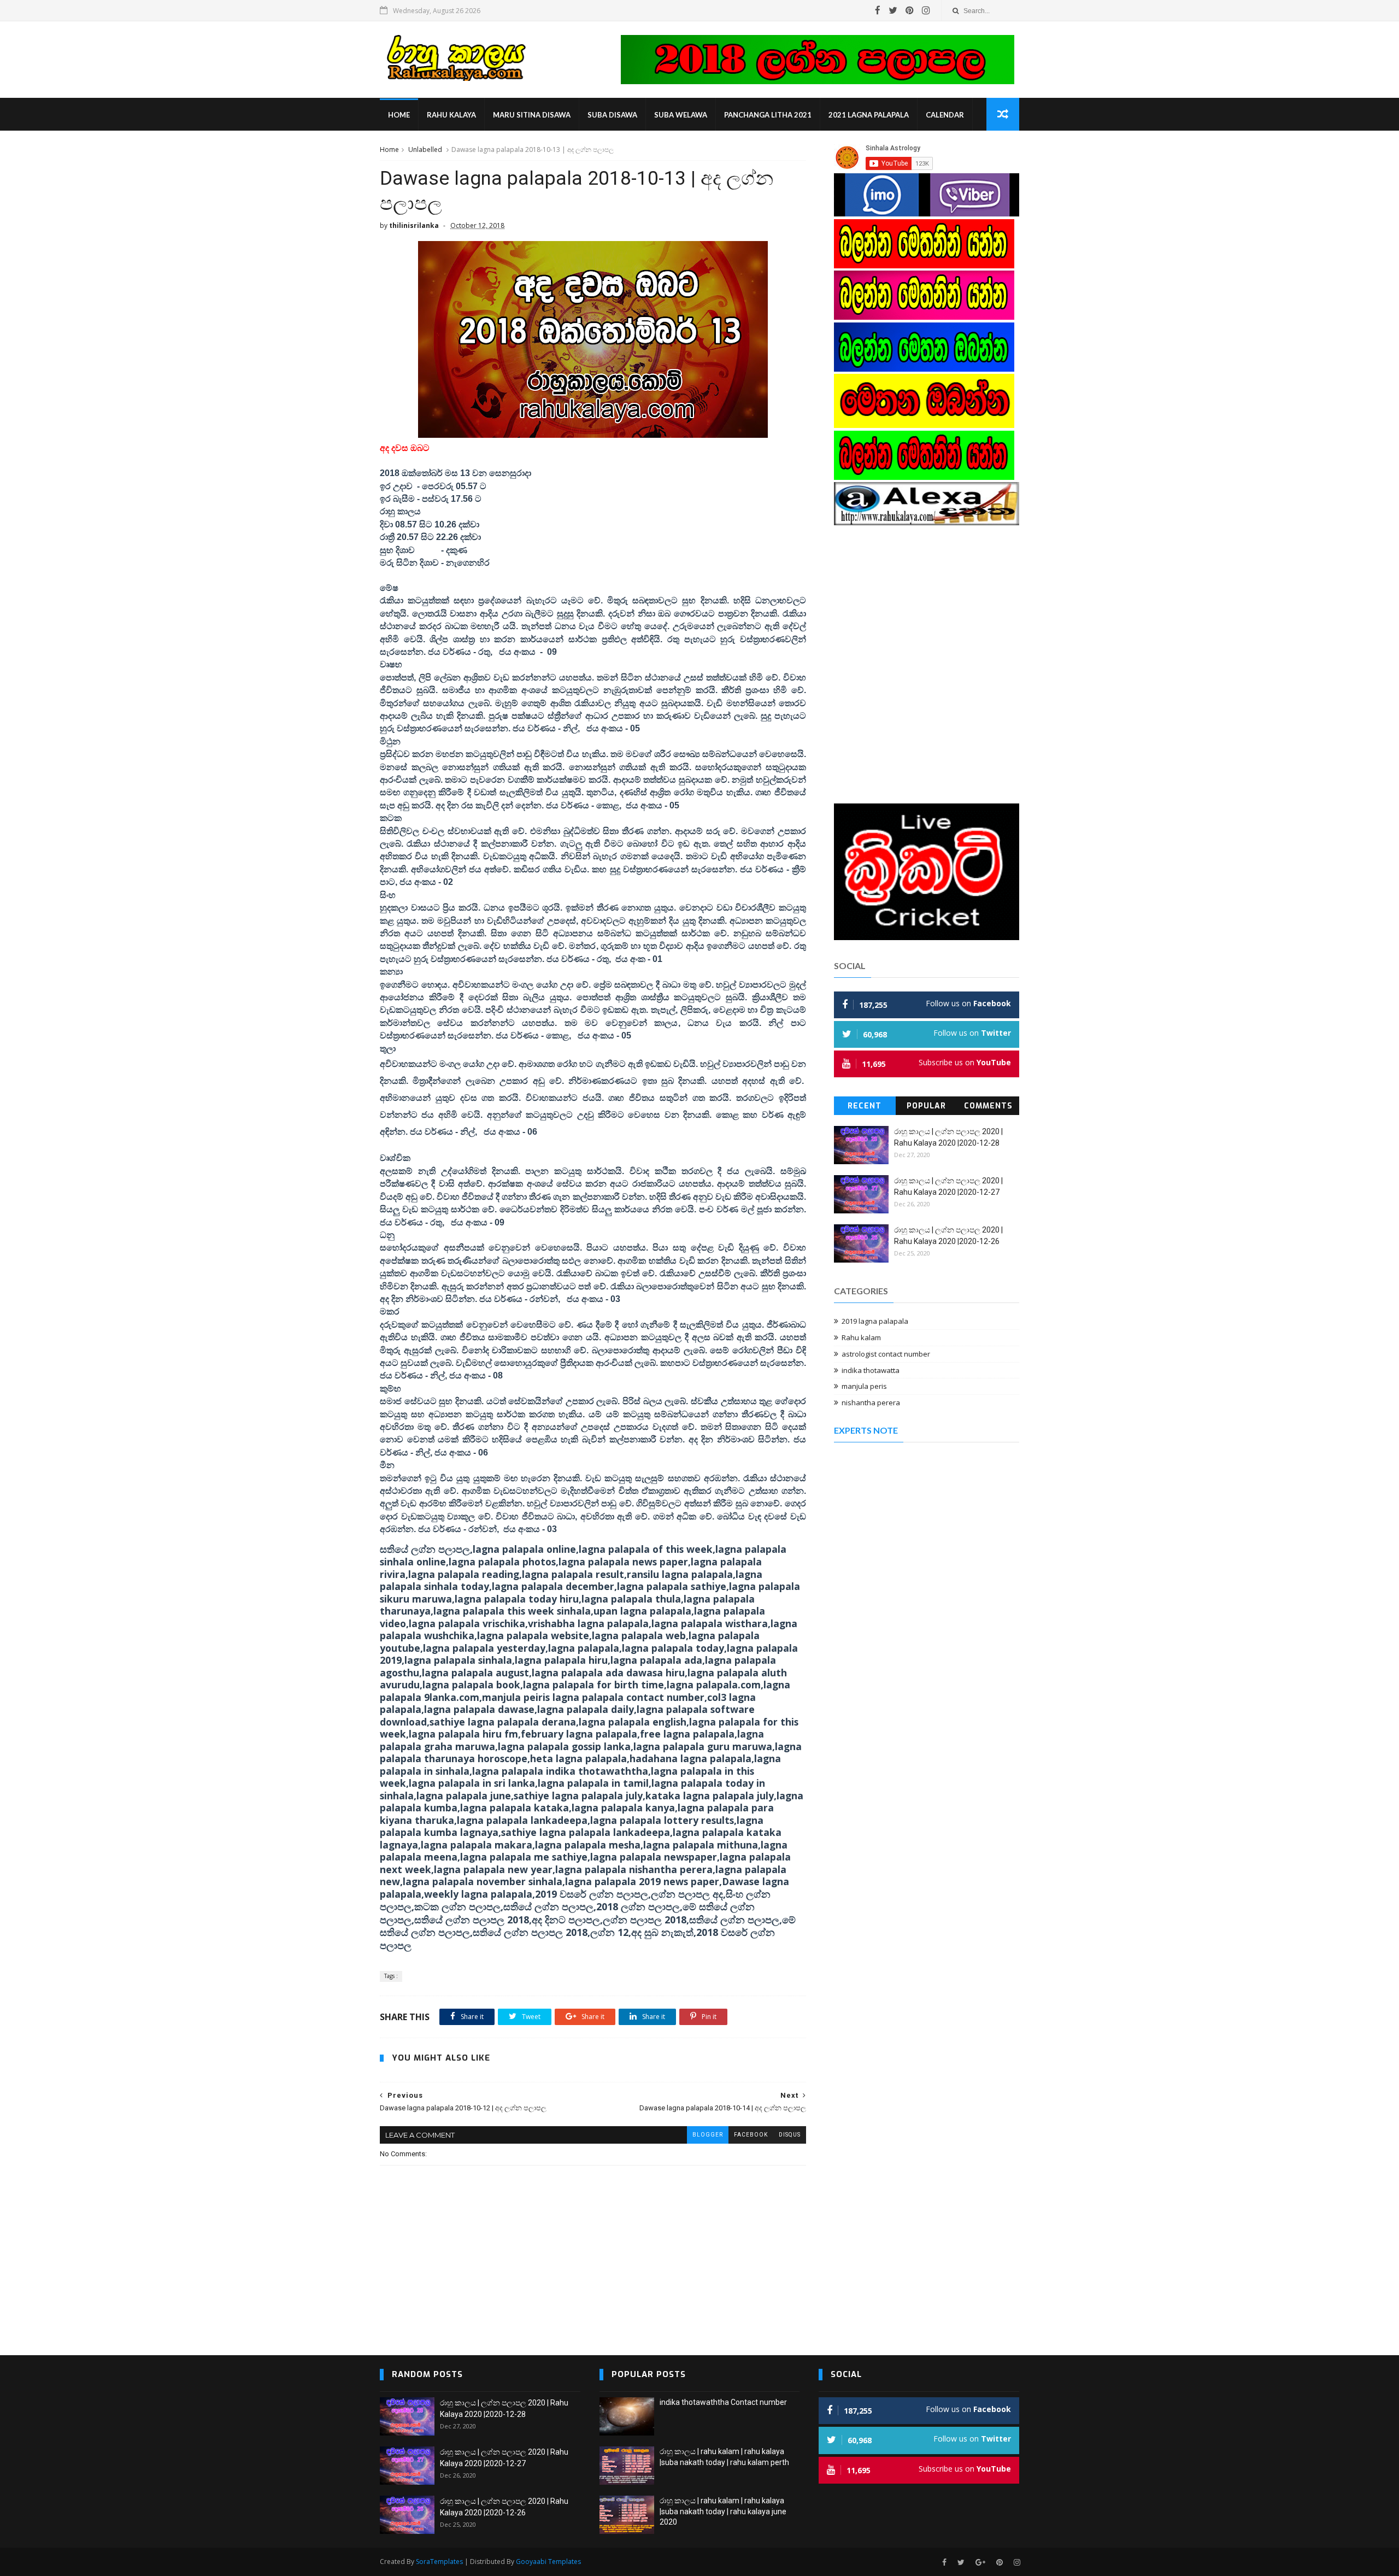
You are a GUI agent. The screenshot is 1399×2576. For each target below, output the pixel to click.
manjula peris (864, 1386)
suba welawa (681, 115)
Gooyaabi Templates (548, 2562)
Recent (865, 1106)
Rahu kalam (861, 1337)
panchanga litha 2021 (768, 115)
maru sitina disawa (532, 115)
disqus (790, 2135)
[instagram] (926, 10)
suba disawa (612, 115)
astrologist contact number (886, 1354)
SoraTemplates (439, 2562)
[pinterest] (910, 10)
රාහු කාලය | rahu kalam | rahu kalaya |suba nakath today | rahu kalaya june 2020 (723, 2511)
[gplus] (980, 2563)
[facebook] (878, 10)
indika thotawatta (871, 1370)
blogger (708, 2135)
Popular (926, 1106)
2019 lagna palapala (875, 1321)
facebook (751, 2135)
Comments (988, 1106)
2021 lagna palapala (869, 115)
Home (399, 115)
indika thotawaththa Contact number (723, 2402)
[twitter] (893, 10)
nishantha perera (871, 1403)
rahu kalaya (451, 115)
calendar (945, 115)
